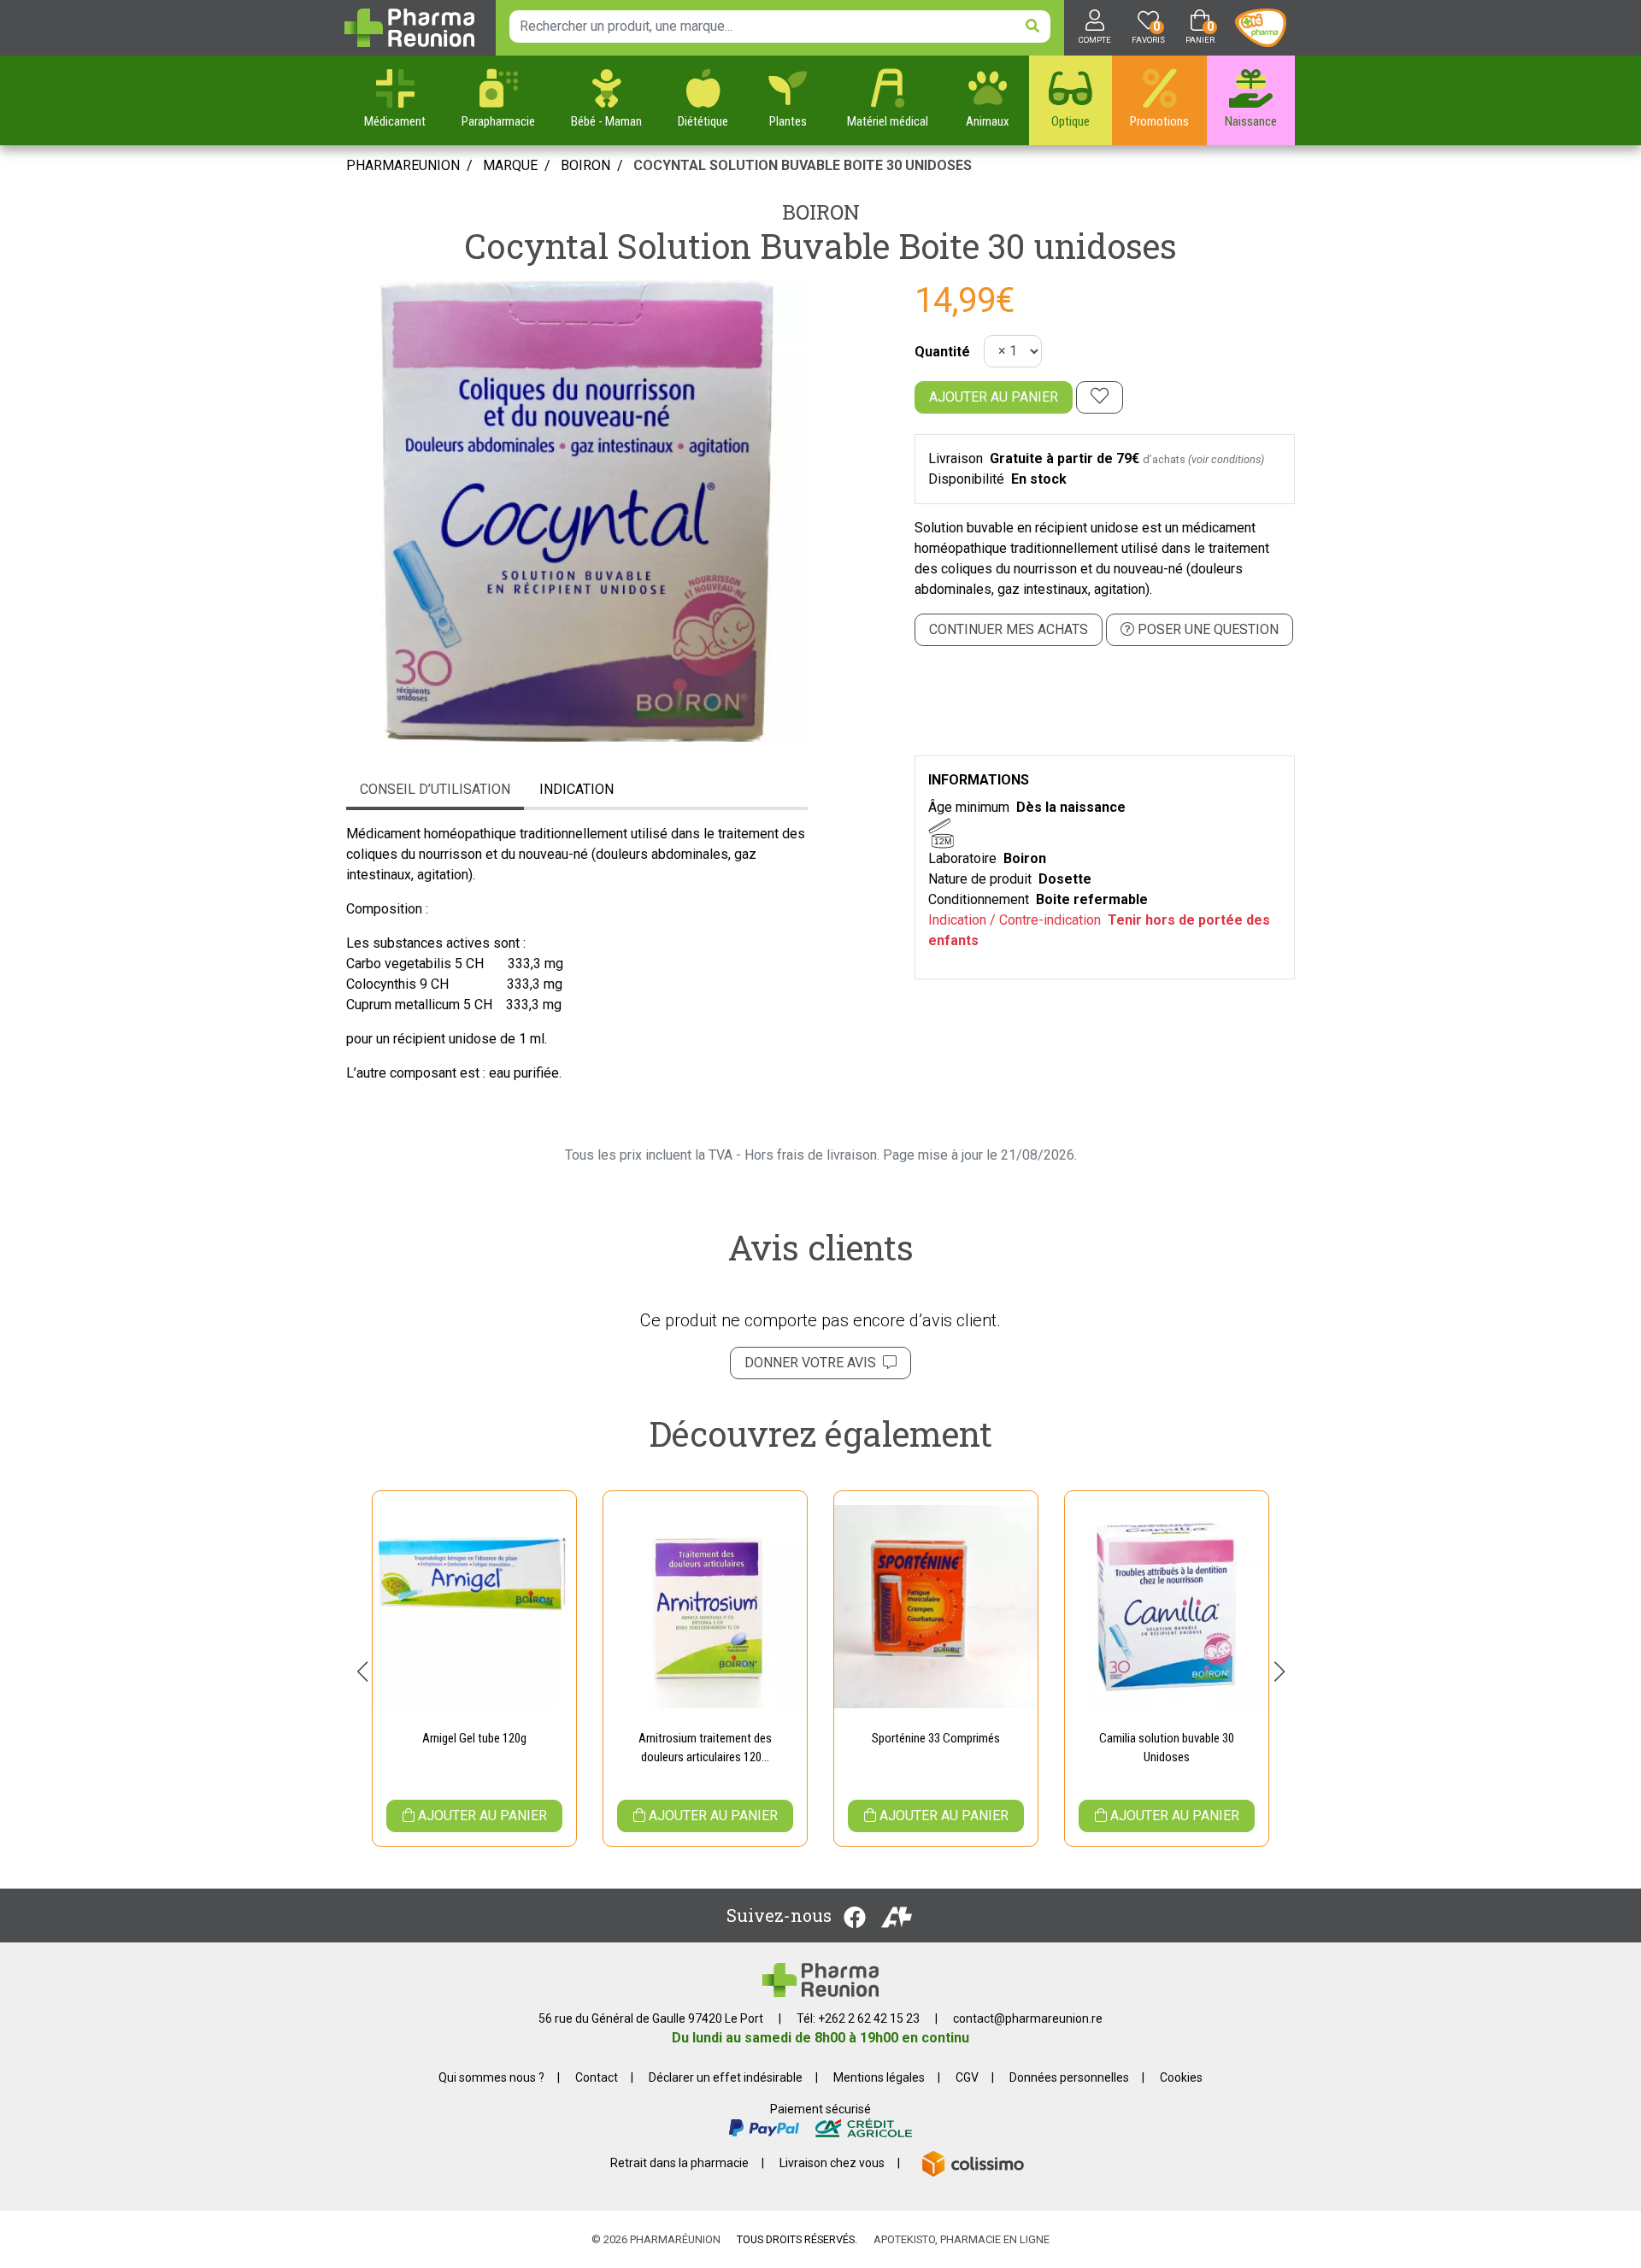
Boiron (821, 212)
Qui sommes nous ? (491, 2077)
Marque (510, 165)
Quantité (942, 352)
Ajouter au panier (994, 397)
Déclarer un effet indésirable (726, 2077)
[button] (362, 1672)
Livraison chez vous (832, 2163)
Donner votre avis (814, 1363)
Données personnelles (1069, 2077)
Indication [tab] (576, 789)
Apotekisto (962, 2239)
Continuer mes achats (1009, 629)
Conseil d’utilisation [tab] (435, 789)
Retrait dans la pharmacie (679, 2163)
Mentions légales (879, 2077)
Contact (597, 2077)
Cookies (1181, 2077)
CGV (967, 2077)
